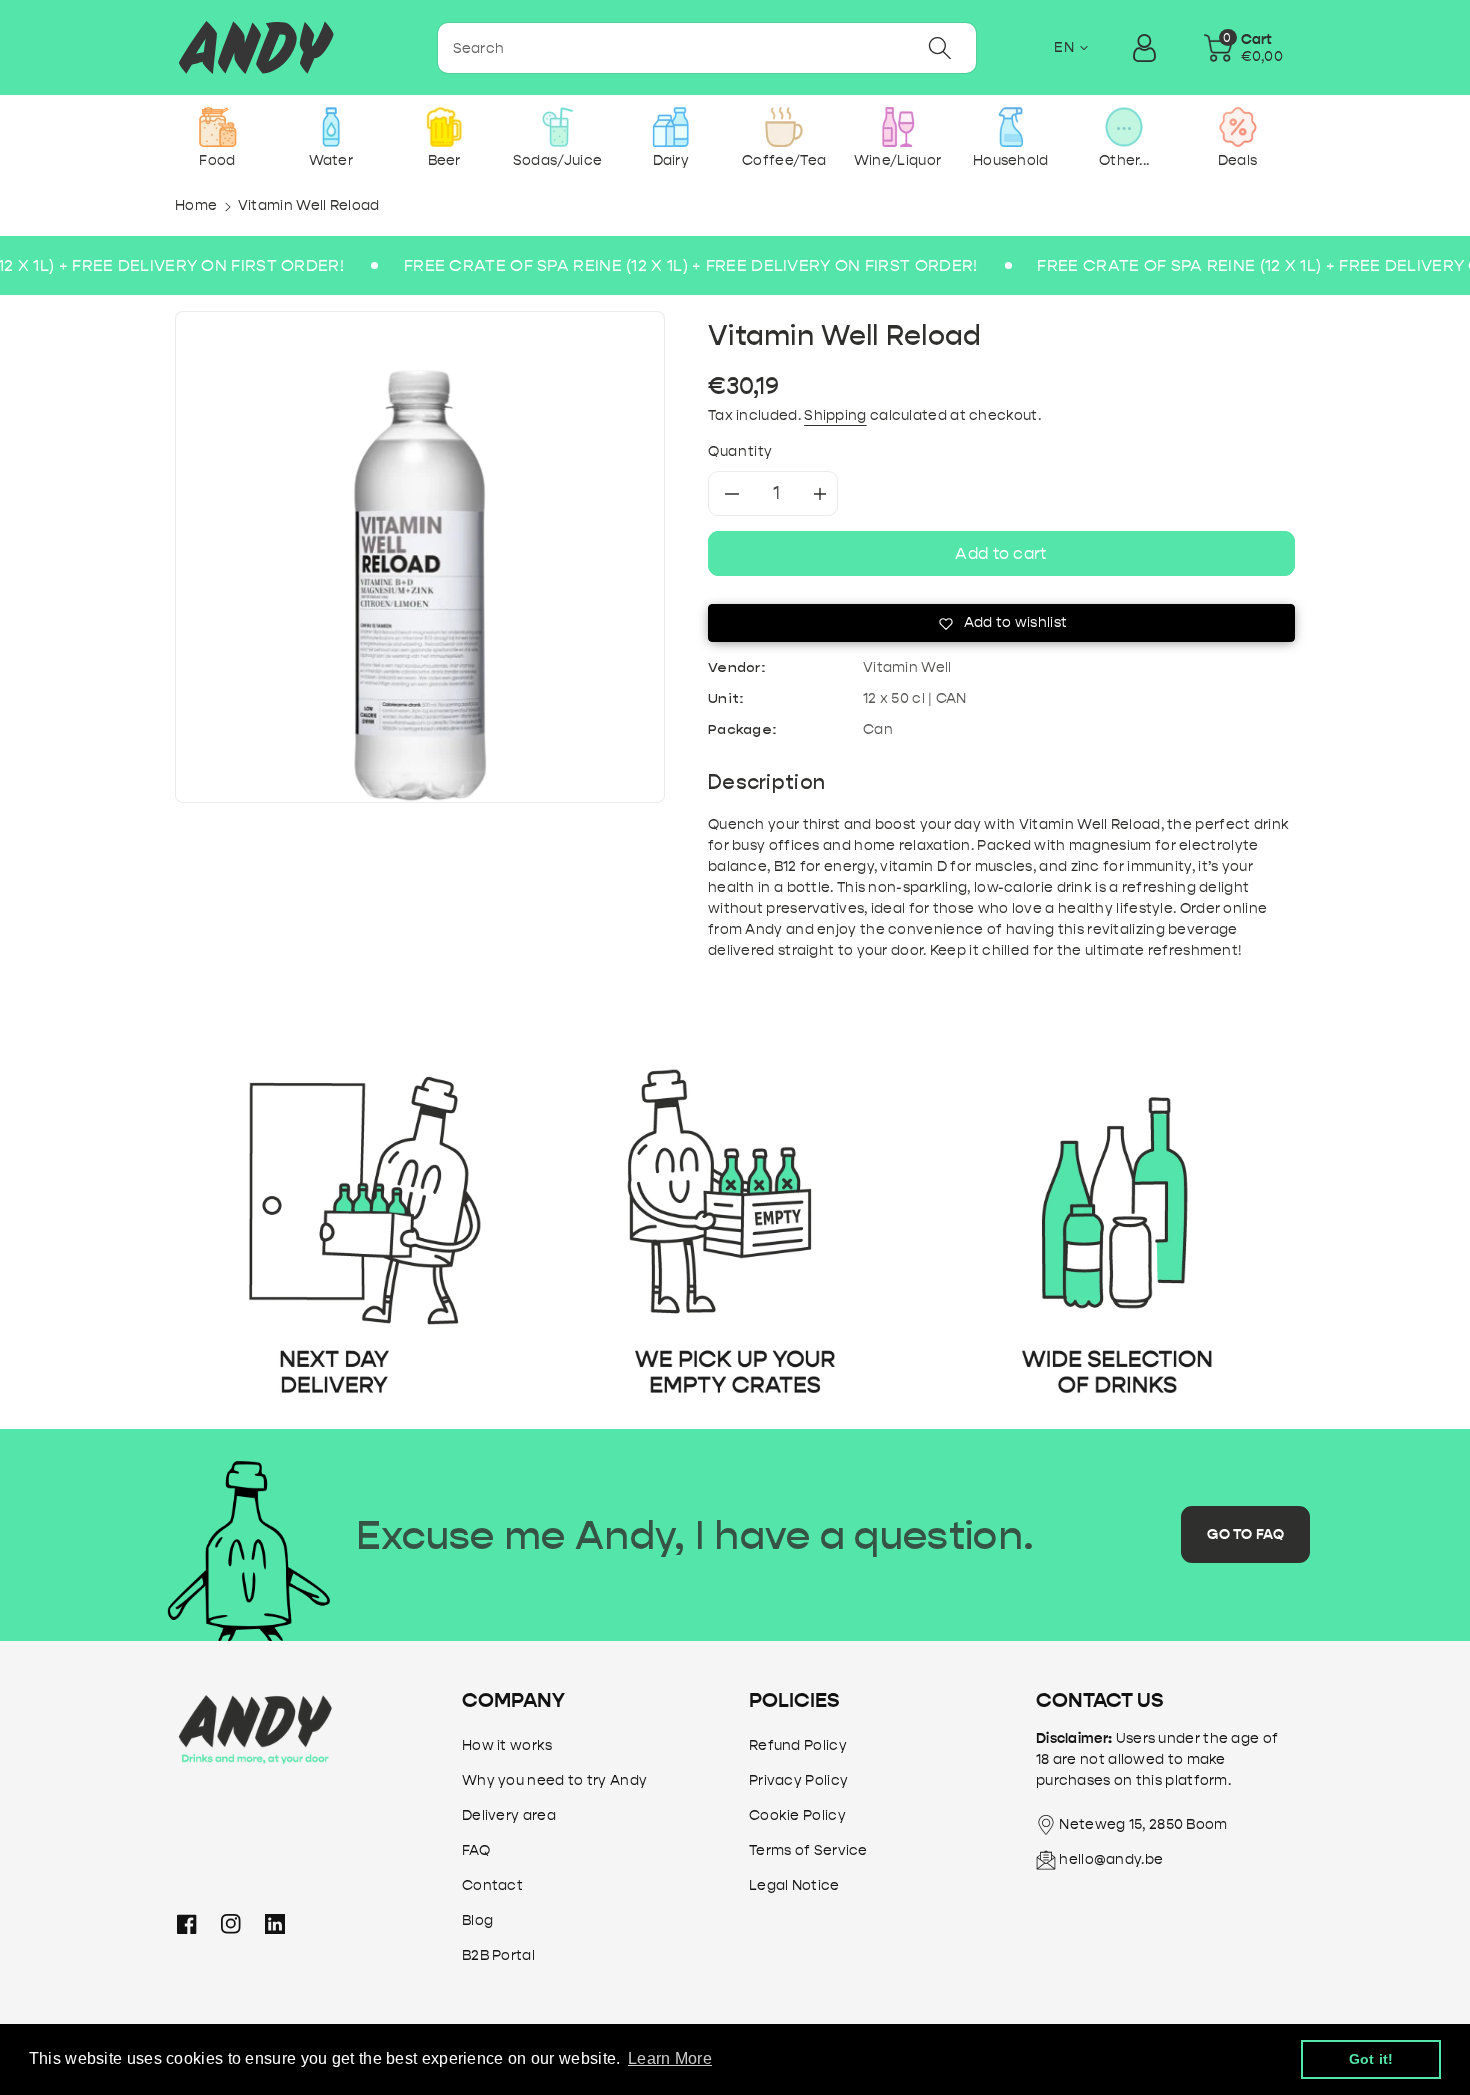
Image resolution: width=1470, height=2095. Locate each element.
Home (196, 205)
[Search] (940, 48)
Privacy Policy (798, 1780)
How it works (507, 1745)
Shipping (835, 415)
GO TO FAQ (1245, 1534)
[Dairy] (670, 127)
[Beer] (444, 127)
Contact (492, 1885)
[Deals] (1237, 127)
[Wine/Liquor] (897, 127)
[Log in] (1145, 48)
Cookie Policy (797, 1815)
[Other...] (1124, 127)
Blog (477, 1920)
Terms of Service (808, 1850)
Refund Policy (798, 1745)
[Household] (1010, 127)
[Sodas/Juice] (557, 127)
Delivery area (509, 1815)
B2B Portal (498, 1955)
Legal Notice (794, 1885)
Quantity (740, 451)
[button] (1244, 48)
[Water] (330, 127)
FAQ (476, 1850)
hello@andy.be (1111, 1859)
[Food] (217, 127)
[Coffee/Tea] (784, 127)
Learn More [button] (670, 2058)
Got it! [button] (1371, 2059)
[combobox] (707, 48)
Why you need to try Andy (554, 1780)
